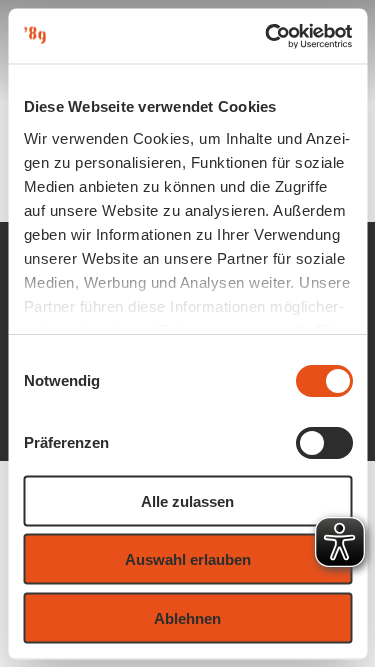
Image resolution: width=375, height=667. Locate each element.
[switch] (323, 443)
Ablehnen (187, 617)
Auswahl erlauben (188, 559)
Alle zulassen (187, 500)
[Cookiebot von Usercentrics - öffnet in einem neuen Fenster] (267, 36)
